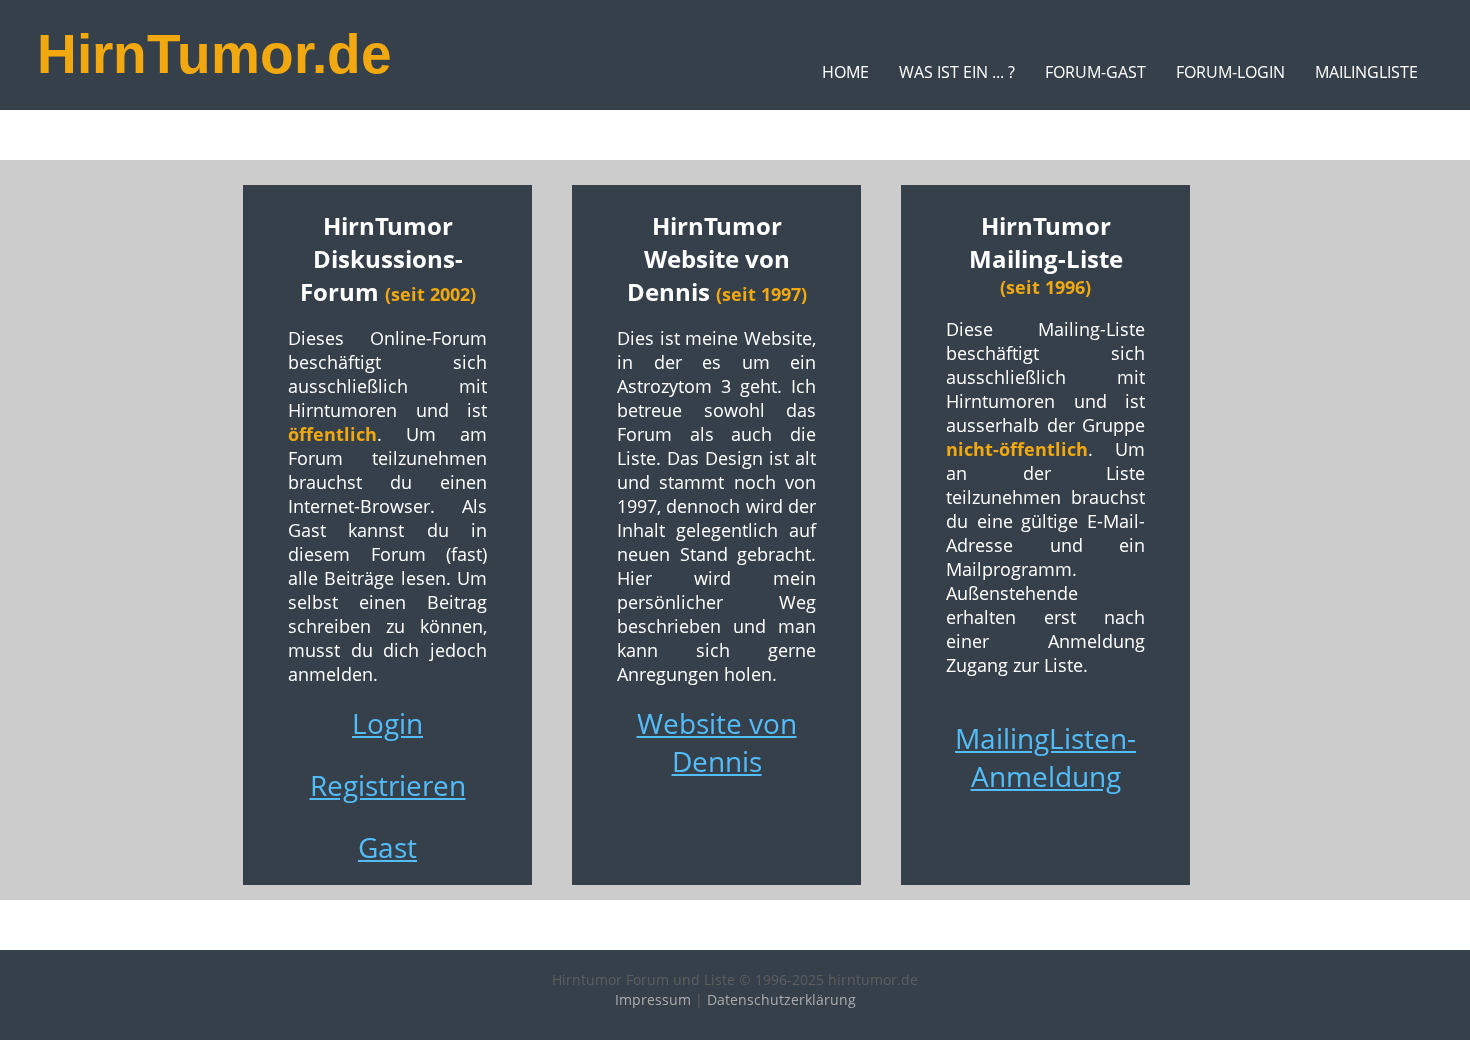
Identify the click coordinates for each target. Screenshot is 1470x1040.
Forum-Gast (1095, 72)
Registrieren (388, 785)
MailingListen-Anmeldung (1045, 757)
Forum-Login (1230, 72)
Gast (387, 847)
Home (845, 72)
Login (387, 723)
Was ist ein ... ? (957, 72)
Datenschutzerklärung (781, 999)
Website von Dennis (717, 742)
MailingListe (1366, 72)
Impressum (653, 999)
